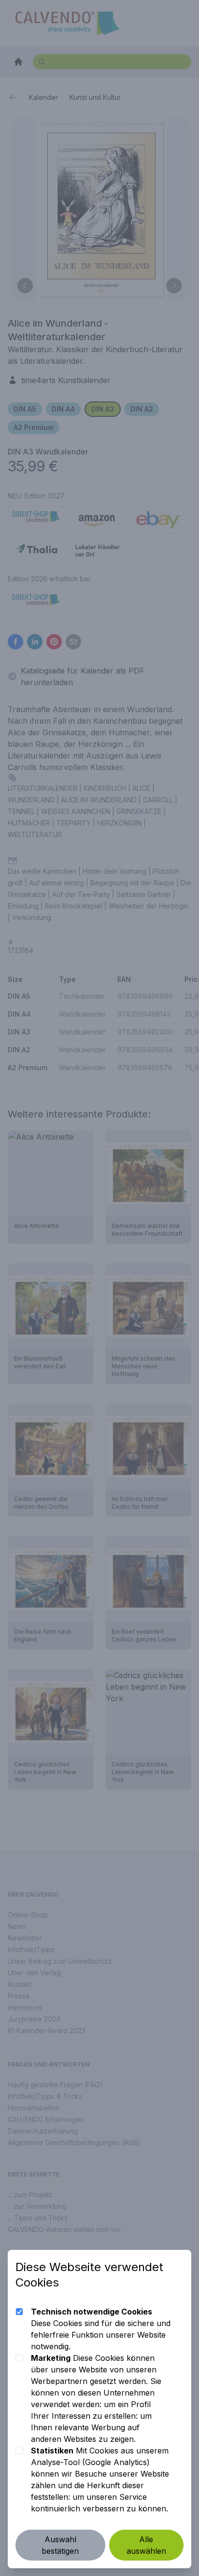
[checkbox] (19, 2312)
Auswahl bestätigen (60, 2545)
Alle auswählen (146, 2545)
